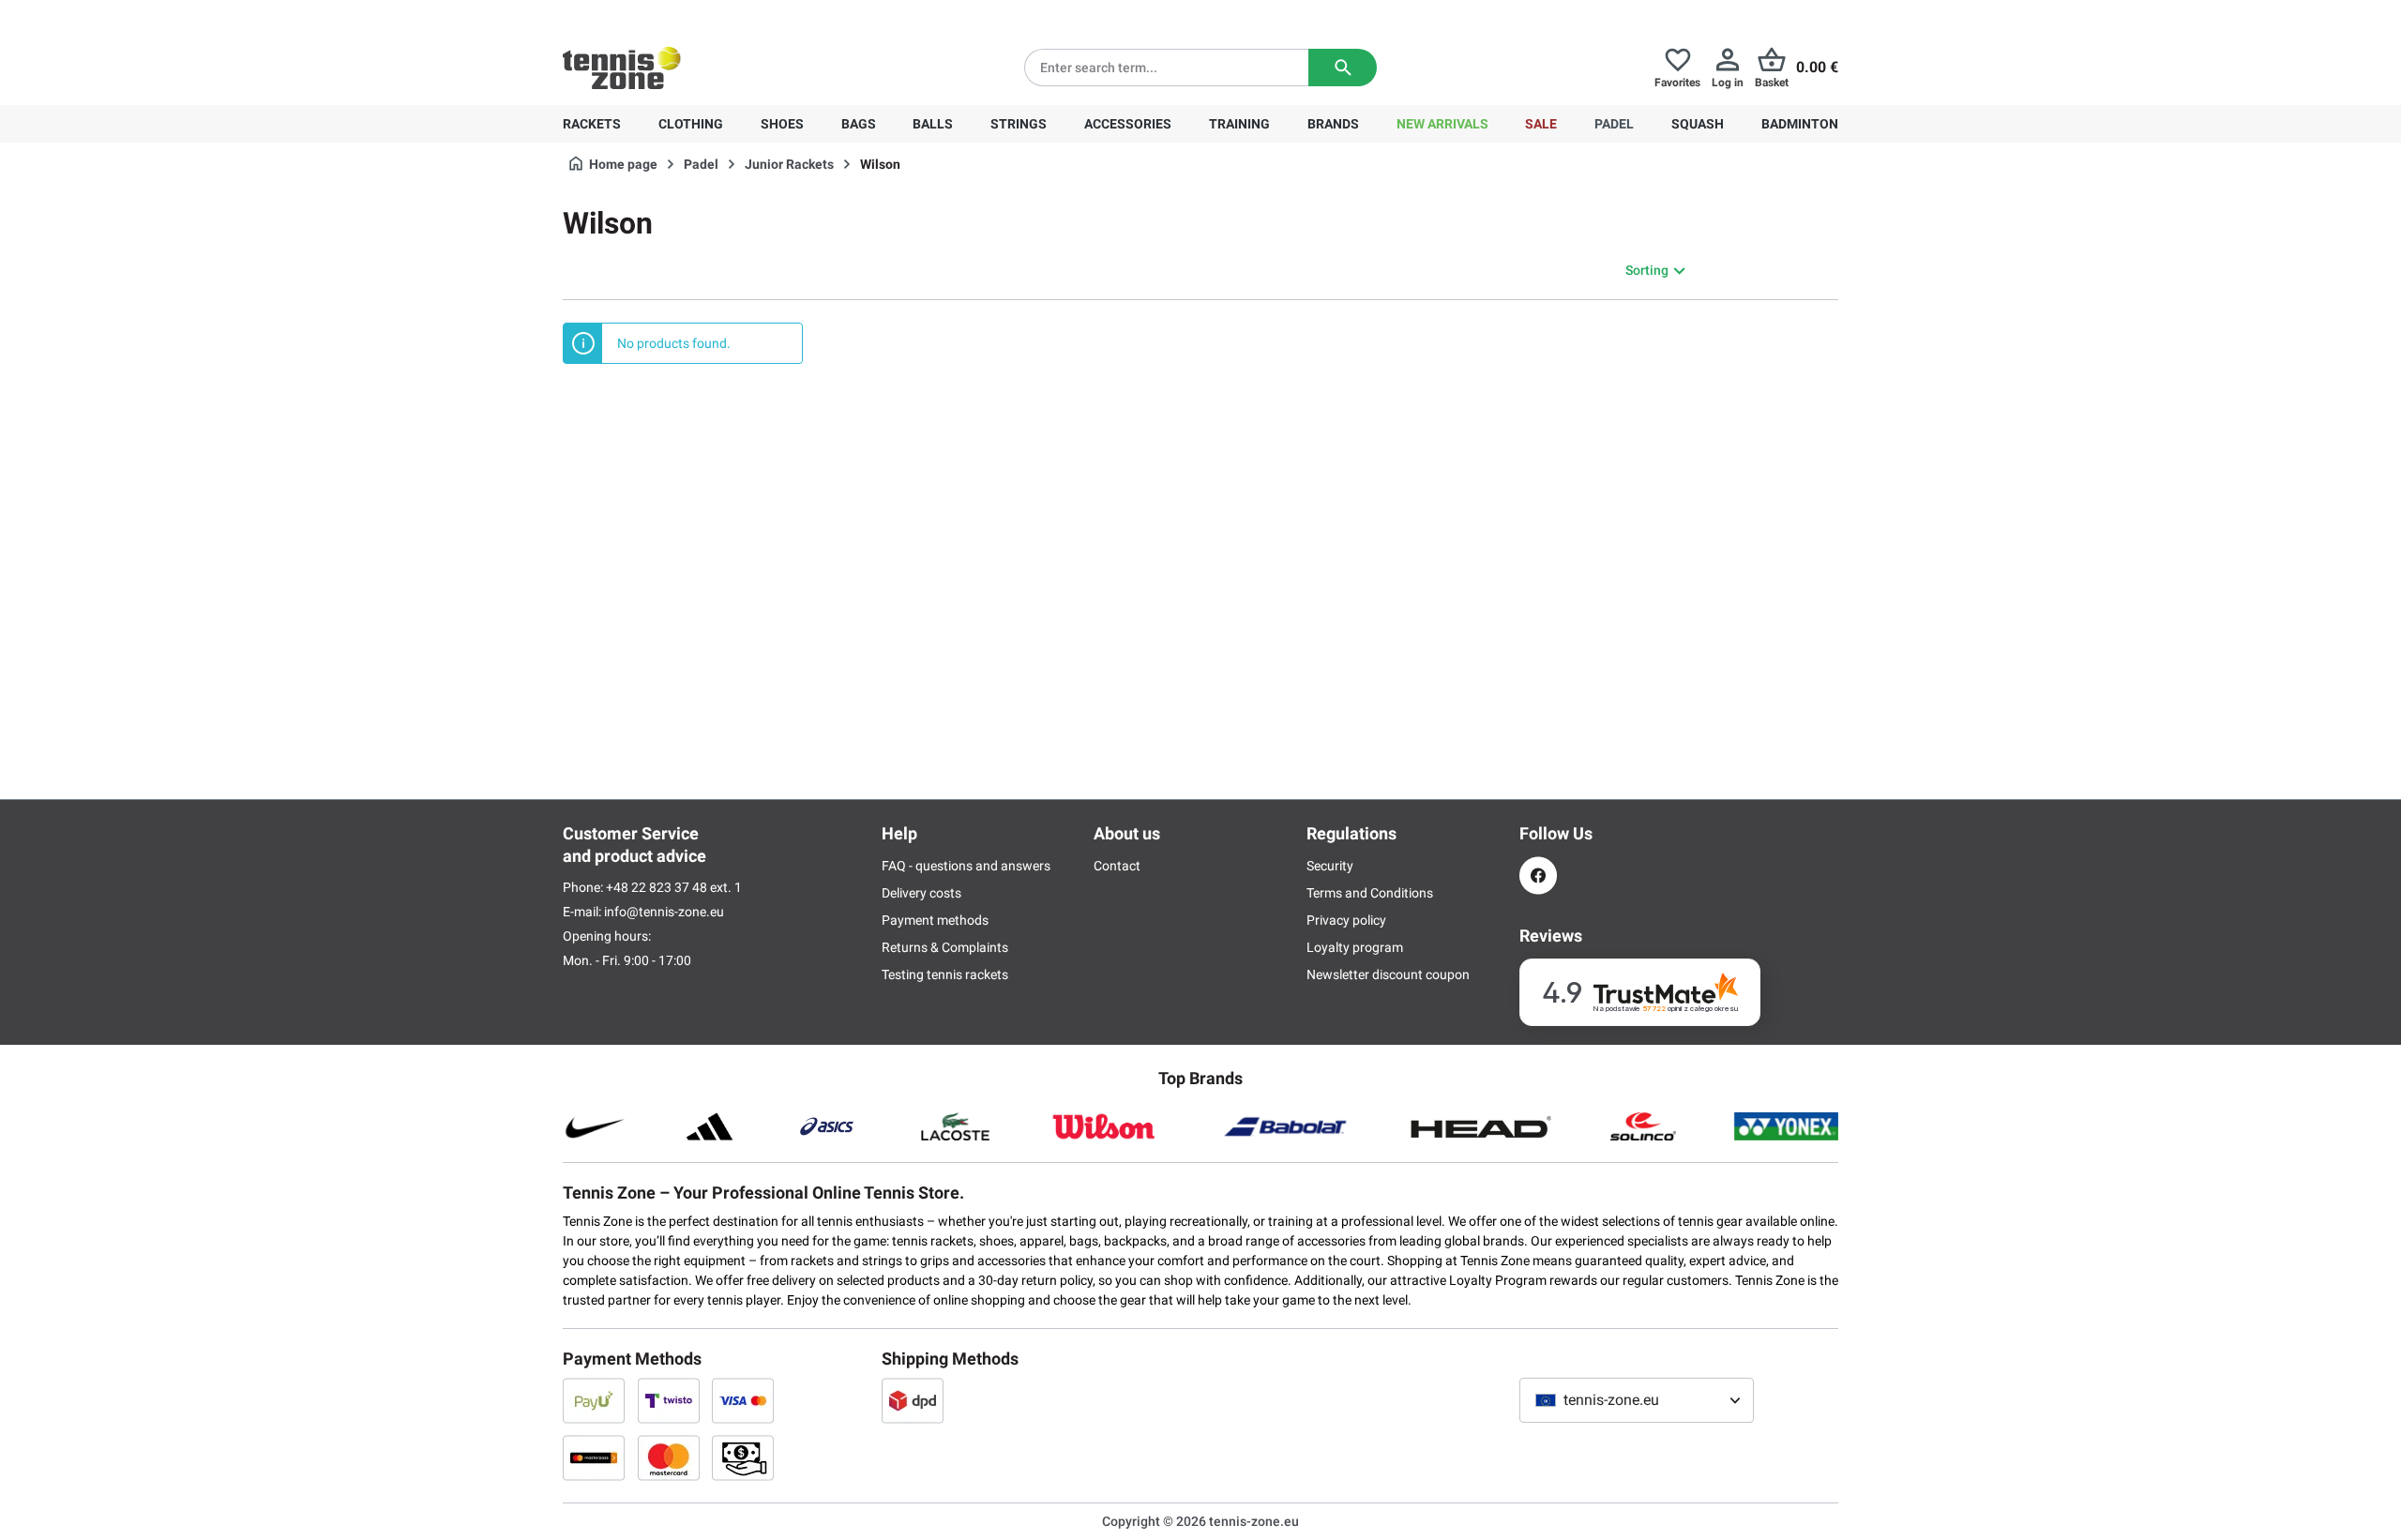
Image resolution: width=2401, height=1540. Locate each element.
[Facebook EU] (1538, 876)
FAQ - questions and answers (966, 866)
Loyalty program (1355, 947)
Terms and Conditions (1370, 893)
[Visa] (743, 1400)
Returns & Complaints (945, 947)
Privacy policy (1346, 920)
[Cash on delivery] (743, 1457)
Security (1330, 866)
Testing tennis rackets (945, 974)
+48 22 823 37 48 (666, 15)
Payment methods (935, 920)
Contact (1117, 866)
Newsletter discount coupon (1388, 974)
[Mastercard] (669, 1457)
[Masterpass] (594, 1457)
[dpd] (913, 1400)
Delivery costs (921, 893)
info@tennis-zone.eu (664, 912)
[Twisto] (669, 1400)
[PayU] (594, 1400)
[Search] (1343, 68)
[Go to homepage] (622, 68)
